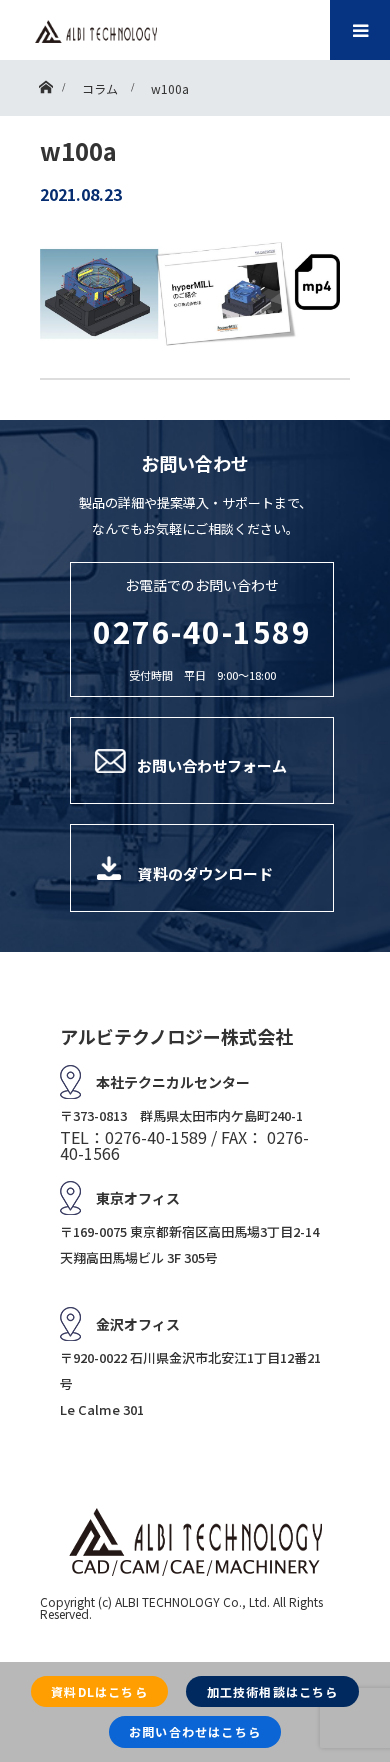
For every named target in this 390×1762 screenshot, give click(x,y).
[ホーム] (45, 82)
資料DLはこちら (99, 1691)
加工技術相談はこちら (273, 1691)
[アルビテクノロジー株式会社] (96, 31)
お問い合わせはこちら (195, 1731)
